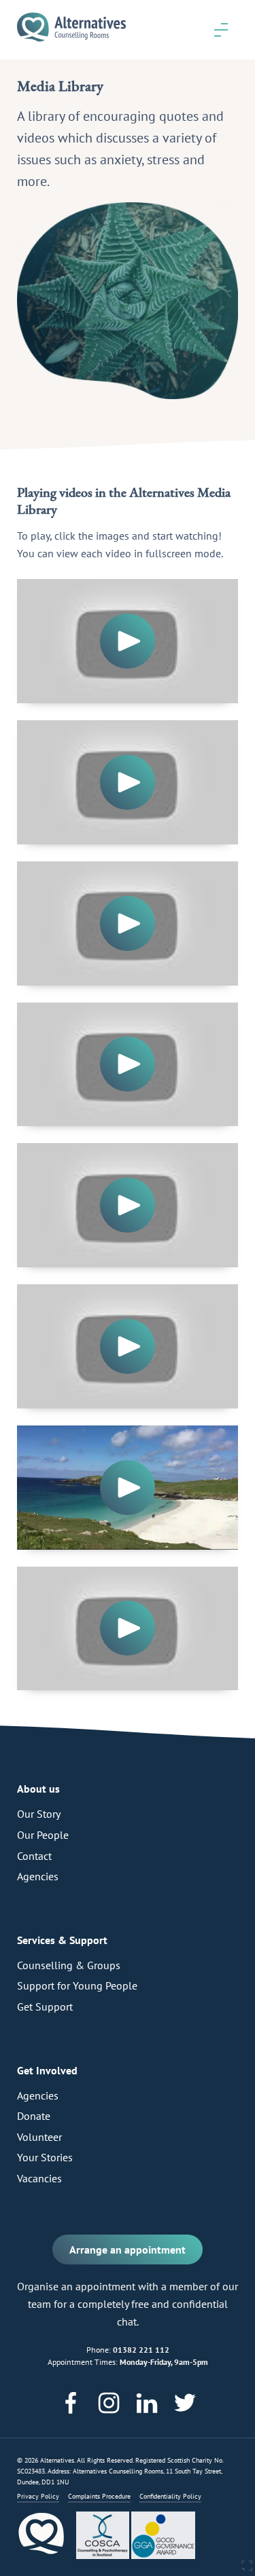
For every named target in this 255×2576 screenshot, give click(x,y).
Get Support (45, 2006)
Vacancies (39, 2178)
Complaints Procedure (99, 2496)
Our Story (39, 1814)
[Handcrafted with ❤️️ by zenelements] (247, 2569)
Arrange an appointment (128, 2250)
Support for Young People (77, 1985)
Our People (43, 1835)
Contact (34, 1856)
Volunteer (39, 2137)
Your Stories (45, 2157)
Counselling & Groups (69, 1965)
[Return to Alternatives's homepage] (71, 43)
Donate (34, 2116)
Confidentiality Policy (170, 2496)
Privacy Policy (38, 2496)
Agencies (38, 1876)
